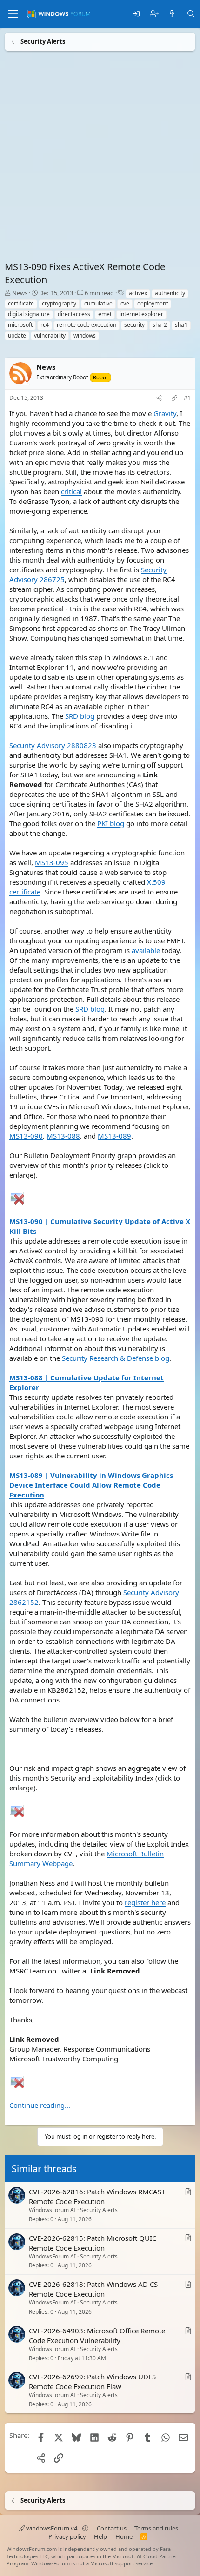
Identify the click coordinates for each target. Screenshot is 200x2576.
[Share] (159, 398)
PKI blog (111, 823)
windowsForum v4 (52, 2528)
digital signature (29, 314)
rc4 (45, 325)
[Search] (191, 14)
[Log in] (136, 14)
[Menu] (13, 14)
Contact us (112, 2528)
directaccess (74, 314)
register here (145, 1902)
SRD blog (80, 716)
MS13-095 (52, 862)
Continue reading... (40, 2105)
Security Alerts (99, 2210)
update (17, 335)
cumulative (98, 303)
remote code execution (87, 325)
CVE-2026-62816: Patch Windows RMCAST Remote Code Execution (97, 2196)
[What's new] (172, 14)
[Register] (154, 14)
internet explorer (141, 314)
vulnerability (50, 335)
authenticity (170, 293)
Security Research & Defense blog (116, 1358)
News (20, 293)
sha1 (181, 325)
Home (124, 2536)
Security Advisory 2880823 (53, 745)
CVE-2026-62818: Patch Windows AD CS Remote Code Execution (93, 2289)
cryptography (59, 303)
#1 (187, 398)
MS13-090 (26, 1136)
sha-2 (160, 325)
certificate (21, 303)
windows (85, 335)
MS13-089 (114, 1136)
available (146, 950)
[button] (85, 2528)
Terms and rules (156, 2528)
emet (105, 314)
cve (125, 303)
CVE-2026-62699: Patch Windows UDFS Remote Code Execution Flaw (92, 2382)
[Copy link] (174, 398)
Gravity (165, 413)
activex (138, 293)
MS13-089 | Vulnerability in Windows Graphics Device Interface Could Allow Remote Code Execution (91, 1485)
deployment (153, 303)
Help (100, 2536)
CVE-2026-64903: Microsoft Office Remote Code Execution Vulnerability (97, 2335)
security (134, 325)
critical (71, 491)
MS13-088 (63, 1136)
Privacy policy (67, 2536)
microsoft (20, 325)
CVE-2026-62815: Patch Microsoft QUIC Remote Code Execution (93, 2243)
